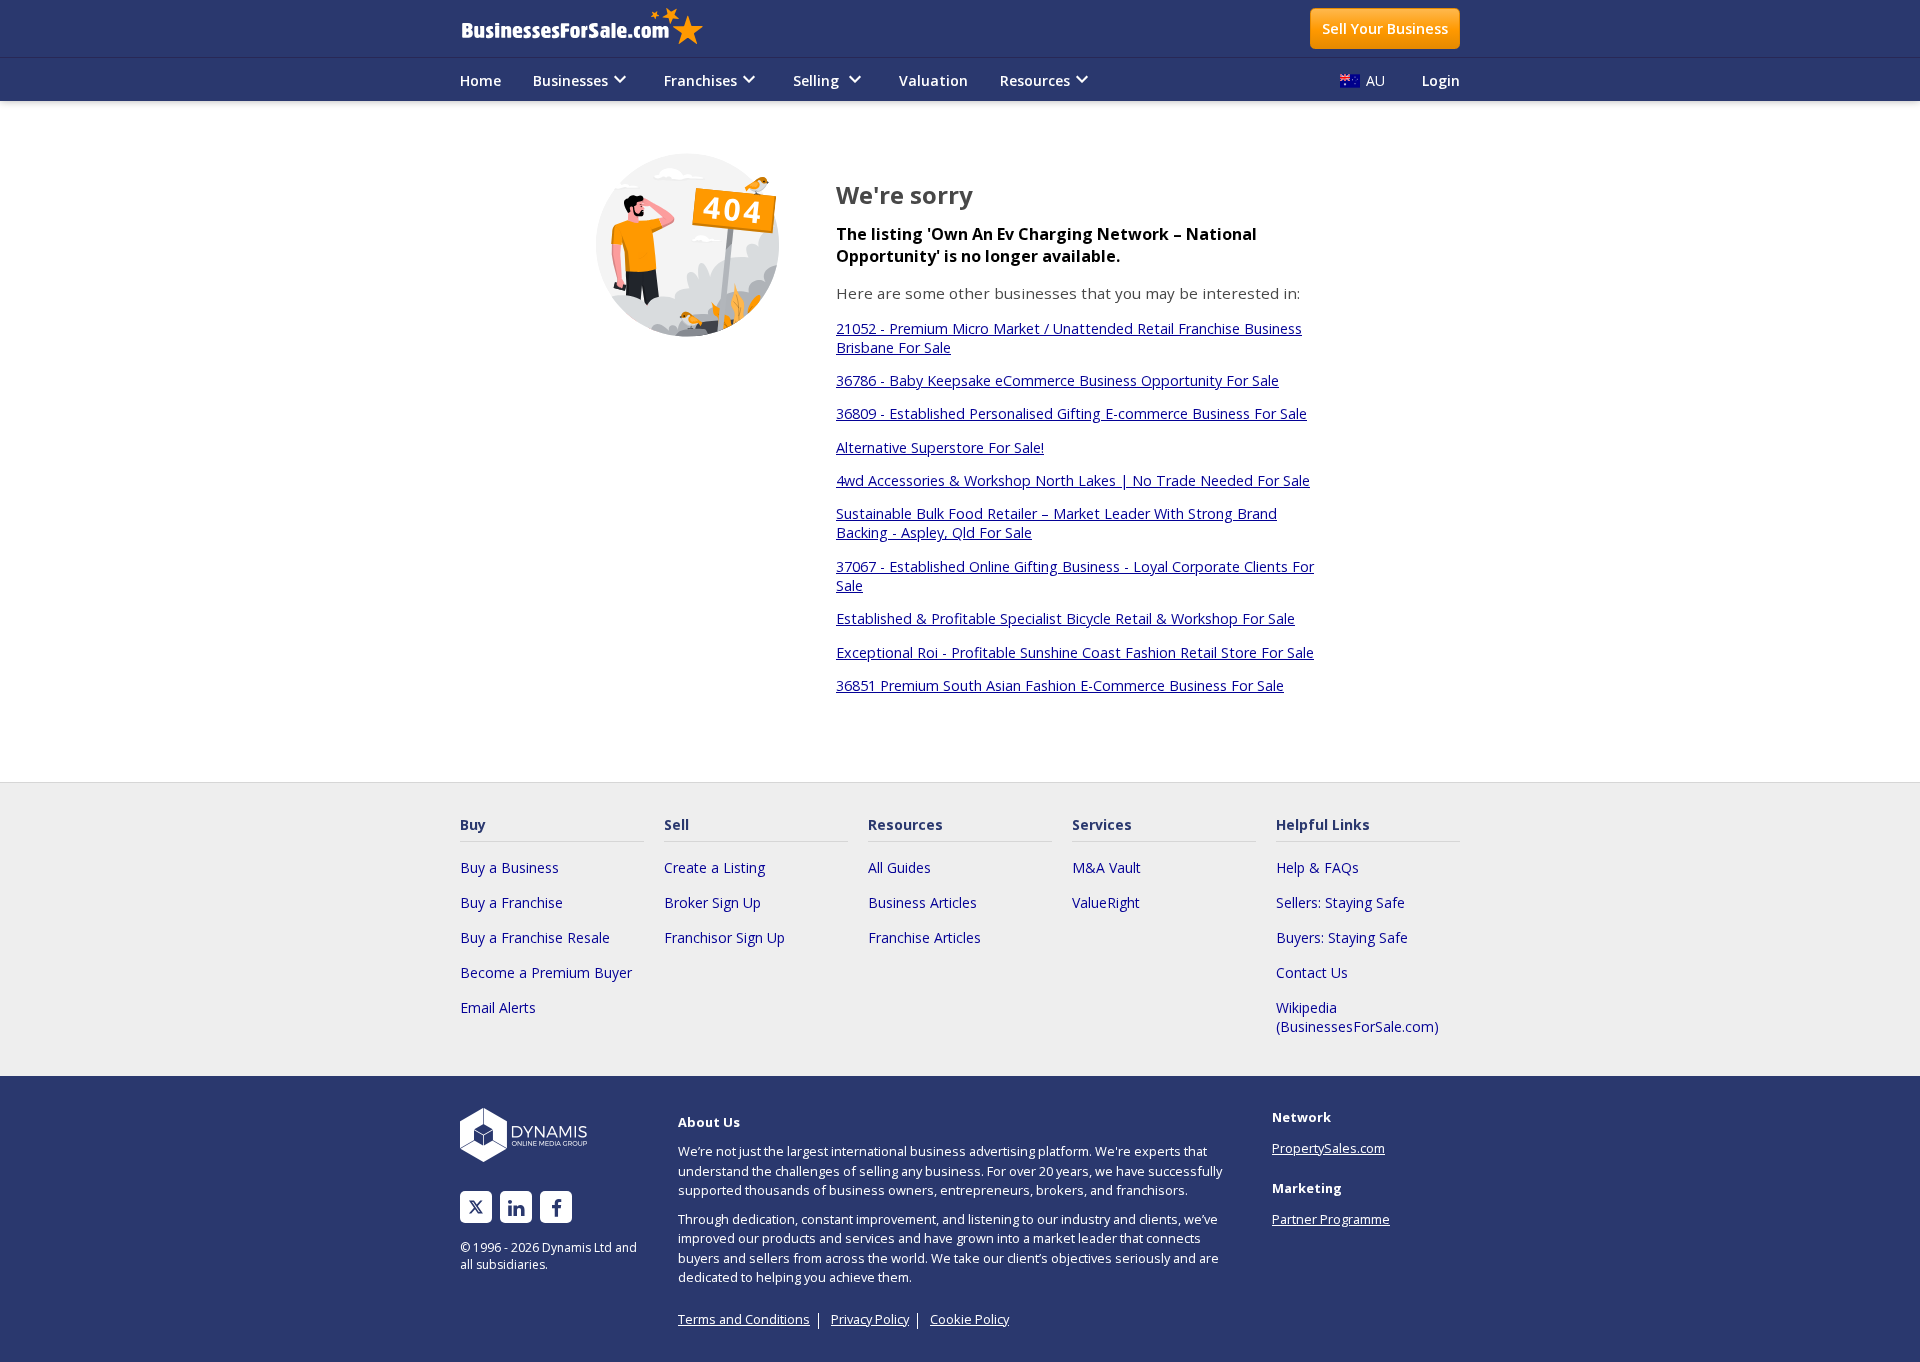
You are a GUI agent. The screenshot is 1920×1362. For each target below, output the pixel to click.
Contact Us (1312, 972)
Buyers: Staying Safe (1342, 937)
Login (1441, 80)
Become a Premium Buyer (546, 972)
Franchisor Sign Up (724, 937)
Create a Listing (714, 867)
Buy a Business (509, 867)
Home (480, 80)
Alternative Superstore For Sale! (940, 447)
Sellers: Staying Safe (1340, 902)
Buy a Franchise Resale (535, 937)
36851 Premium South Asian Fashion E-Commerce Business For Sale (1060, 685)
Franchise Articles (924, 937)
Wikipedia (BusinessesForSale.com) (1357, 1017)
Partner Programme (1331, 1219)
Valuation (933, 80)
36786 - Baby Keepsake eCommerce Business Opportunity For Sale (1057, 380)
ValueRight (1106, 902)
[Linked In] (516, 1207)
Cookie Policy (969, 1319)
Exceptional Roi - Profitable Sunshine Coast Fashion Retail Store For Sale (1075, 652)
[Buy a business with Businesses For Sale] (596, 28)
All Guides (899, 867)
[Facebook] (556, 1207)
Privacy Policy (870, 1319)
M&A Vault (1106, 867)
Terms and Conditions (744, 1319)
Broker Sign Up (712, 902)
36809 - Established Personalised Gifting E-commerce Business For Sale (1071, 413)
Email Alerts (498, 1007)
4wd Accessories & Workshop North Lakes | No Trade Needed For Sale (1073, 480)
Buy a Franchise (511, 902)
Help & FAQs (1317, 867)
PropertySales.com (1328, 1148)
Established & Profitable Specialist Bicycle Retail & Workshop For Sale (1065, 618)
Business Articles (922, 902)
